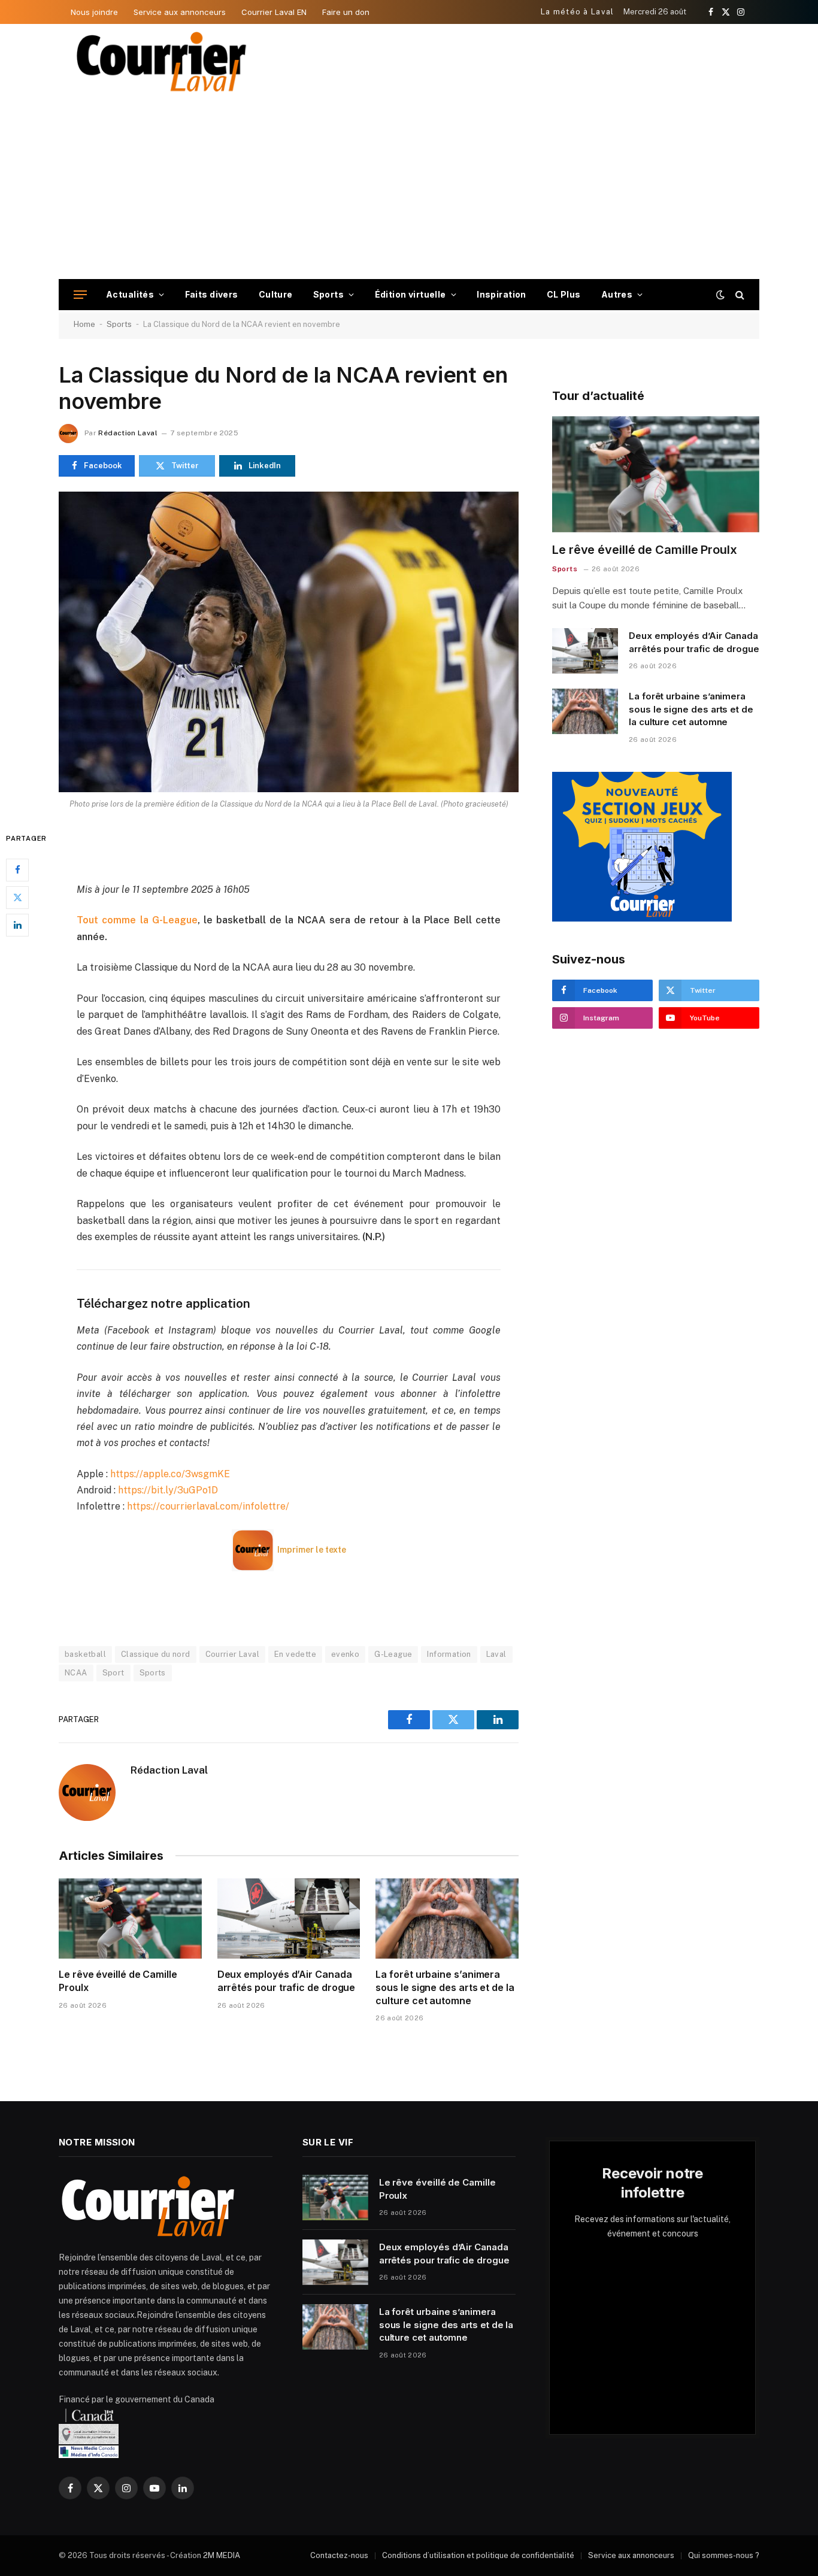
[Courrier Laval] (162, 62)
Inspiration (502, 294)
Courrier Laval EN (274, 12)
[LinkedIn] (17, 925)
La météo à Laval (578, 12)
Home (84, 324)
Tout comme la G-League (137, 920)
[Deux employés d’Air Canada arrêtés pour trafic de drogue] (289, 1919)
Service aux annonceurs (180, 12)
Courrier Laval (232, 1654)
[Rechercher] (739, 295)
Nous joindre (94, 12)
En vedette (295, 1654)
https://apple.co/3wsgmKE (170, 1474)
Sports (329, 294)
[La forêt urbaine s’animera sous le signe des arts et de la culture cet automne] (447, 1919)
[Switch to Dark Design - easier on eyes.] (720, 295)
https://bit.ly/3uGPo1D (168, 1490)
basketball (85, 1654)
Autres (617, 294)
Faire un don (346, 12)
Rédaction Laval (128, 433)
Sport (113, 1673)
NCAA (76, 1673)
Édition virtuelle (410, 294)
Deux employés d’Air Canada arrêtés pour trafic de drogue (287, 1981)
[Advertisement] (409, 189)
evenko (345, 1654)
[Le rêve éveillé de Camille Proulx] (130, 1919)
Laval (496, 1654)
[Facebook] (17, 869)
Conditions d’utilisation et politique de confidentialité (478, 2555)
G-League (393, 1654)
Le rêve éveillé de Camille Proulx (118, 1981)
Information (449, 1654)
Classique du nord (156, 1654)
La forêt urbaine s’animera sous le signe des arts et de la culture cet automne (445, 1987)
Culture (276, 294)
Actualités (130, 294)
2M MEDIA (222, 2555)
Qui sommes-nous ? (724, 2555)
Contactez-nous (339, 2555)
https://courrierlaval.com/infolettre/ (208, 1506)
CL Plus (564, 294)
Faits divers (212, 294)
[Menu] (80, 295)
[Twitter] (17, 897)
